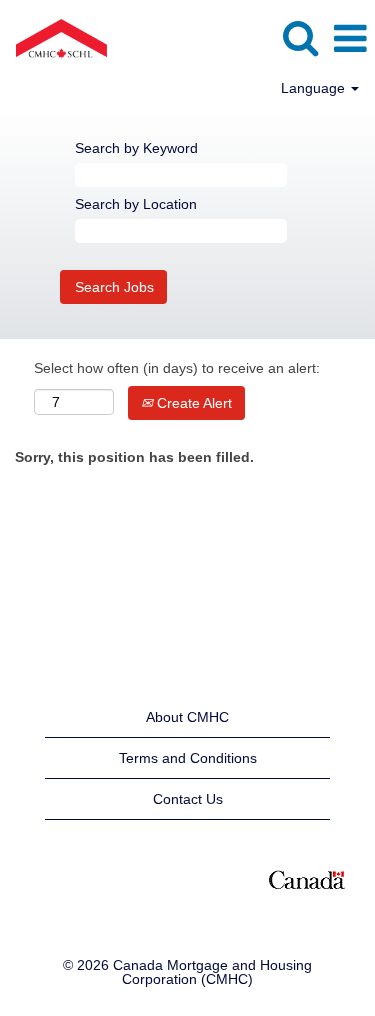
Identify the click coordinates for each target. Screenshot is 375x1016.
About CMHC (187, 717)
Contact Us (188, 799)
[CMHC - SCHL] (54, 38)
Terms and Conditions (188, 758)
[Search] (300, 37)
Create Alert (192, 403)
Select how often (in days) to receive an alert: (177, 368)
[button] (350, 38)
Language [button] (315, 88)
